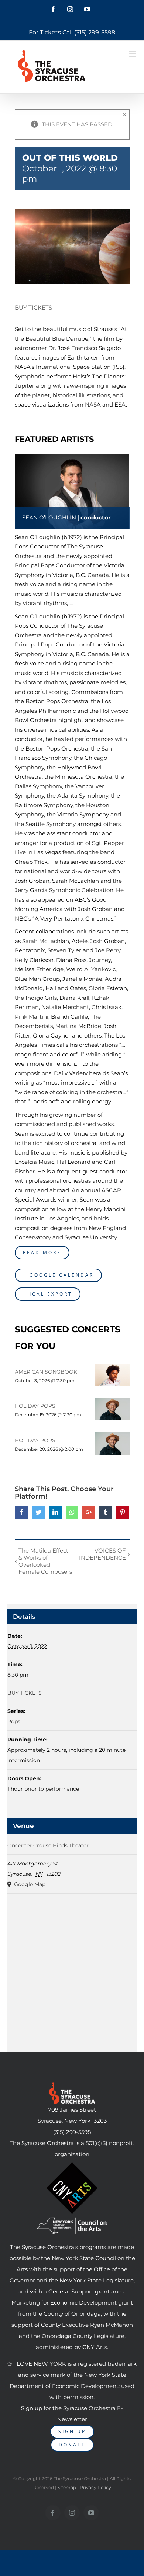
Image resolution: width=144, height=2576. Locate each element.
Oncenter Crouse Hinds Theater (48, 1845)
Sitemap (67, 2487)
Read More (42, 1252)
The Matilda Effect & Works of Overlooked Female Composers (45, 1561)
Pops (14, 1721)
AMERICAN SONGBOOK (46, 1372)
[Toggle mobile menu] (133, 54)
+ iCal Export (48, 1294)
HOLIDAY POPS (35, 1406)
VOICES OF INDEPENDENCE (102, 1554)
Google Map (29, 1884)
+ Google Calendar (58, 1275)
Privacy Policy (95, 2487)
